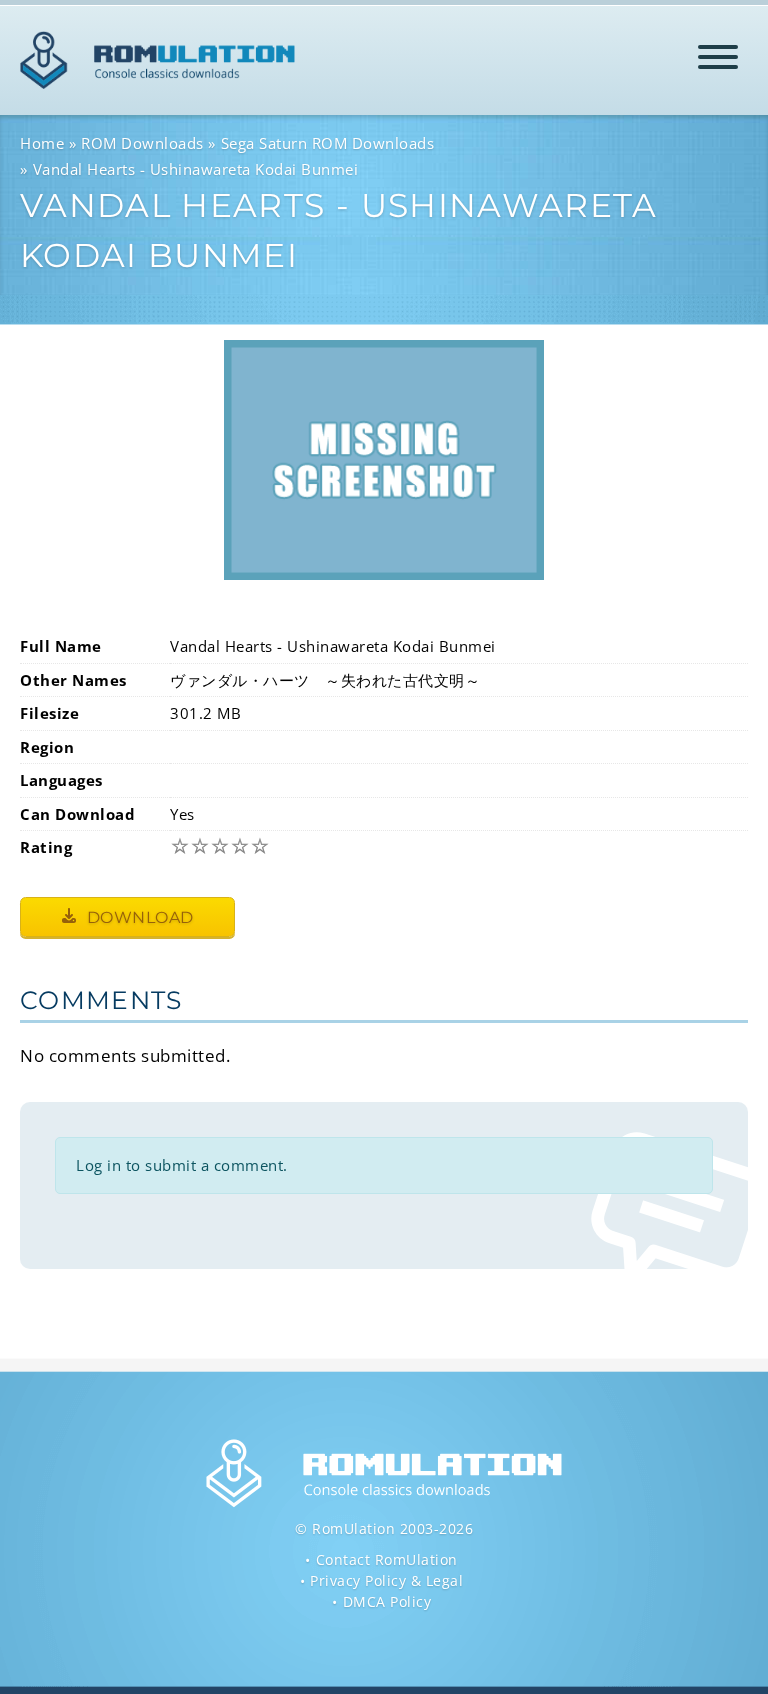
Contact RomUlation (387, 1559)
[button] (718, 60)
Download (138, 917)
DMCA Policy (387, 1601)
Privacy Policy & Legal (386, 1580)
